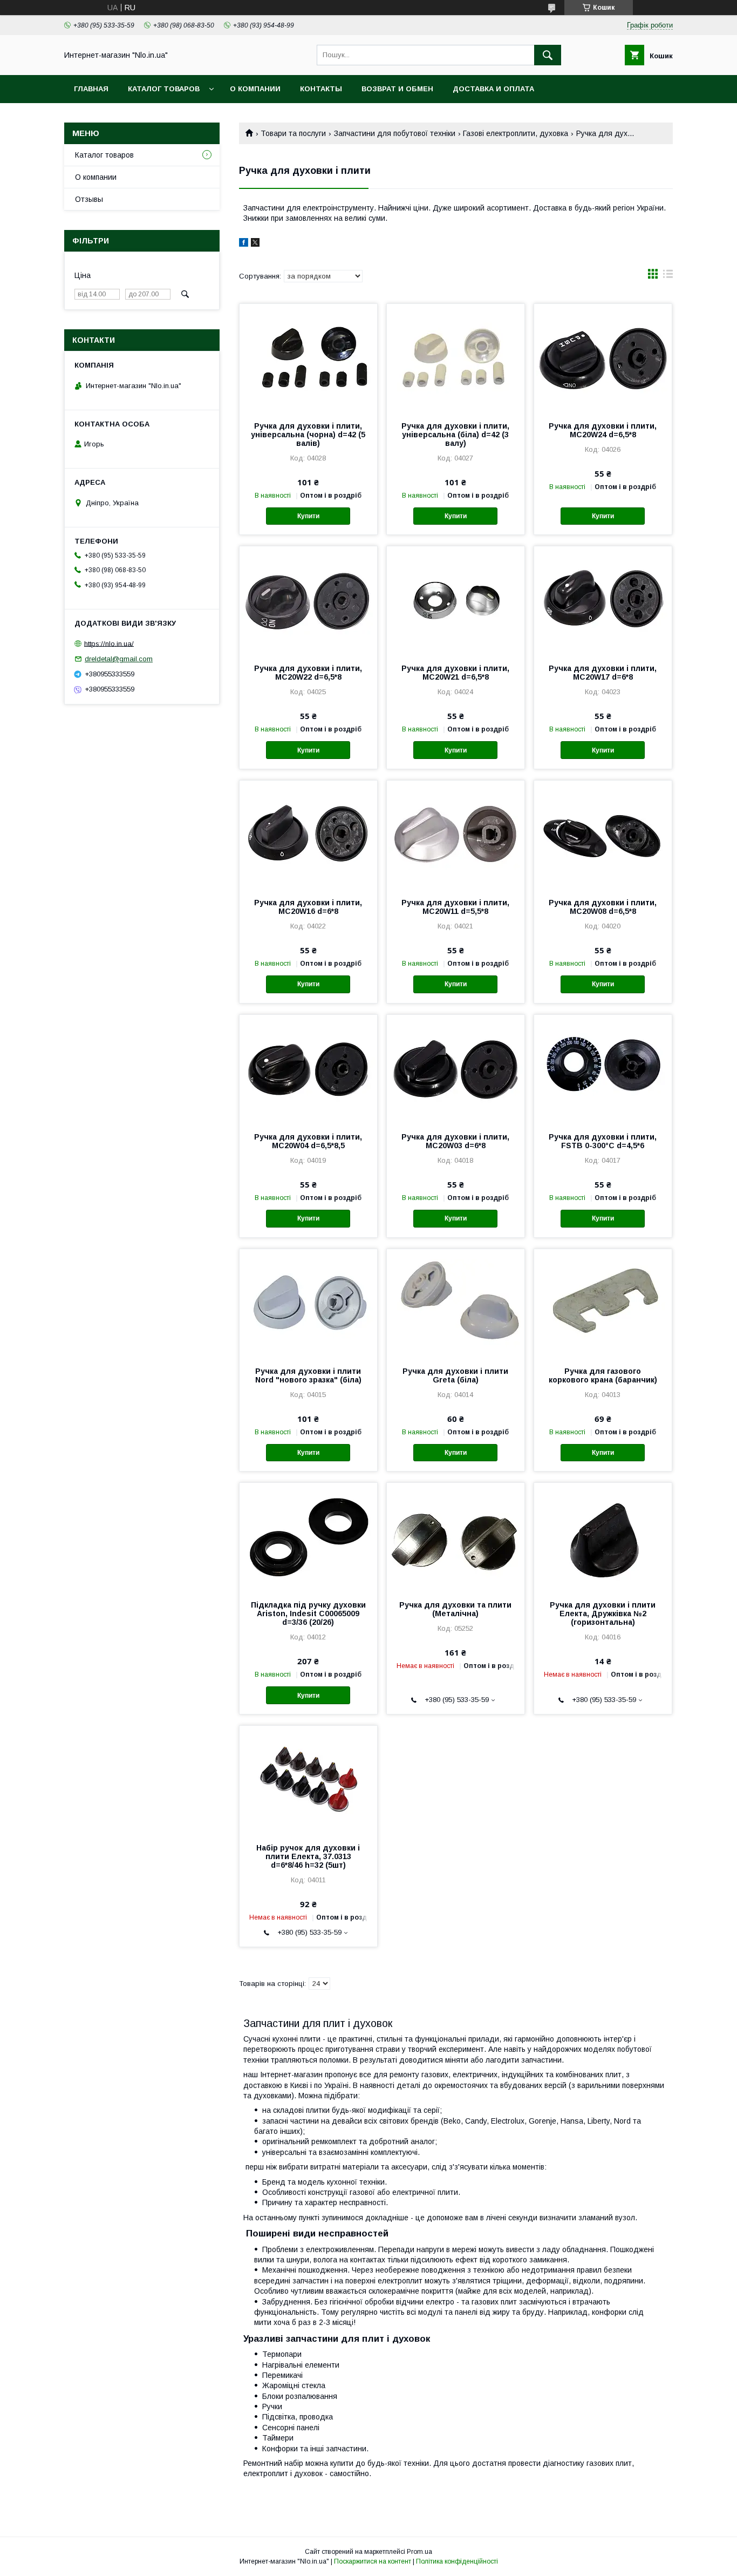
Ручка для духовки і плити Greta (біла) (455, 1375)
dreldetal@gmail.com (119, 659)
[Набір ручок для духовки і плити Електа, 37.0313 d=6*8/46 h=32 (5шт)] (308, 1780)
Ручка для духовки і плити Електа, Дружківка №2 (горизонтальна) (603, 1614)
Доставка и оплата (493, 89)
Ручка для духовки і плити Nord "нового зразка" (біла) (308, 1375)
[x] (255, 244)
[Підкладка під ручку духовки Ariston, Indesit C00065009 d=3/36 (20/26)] (308, 1537)
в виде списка (668, 276)
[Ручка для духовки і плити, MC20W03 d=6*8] (456, 1069)
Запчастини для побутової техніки (395, 133)
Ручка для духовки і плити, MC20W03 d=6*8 (455, 1141)
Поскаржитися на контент (373, 2561)
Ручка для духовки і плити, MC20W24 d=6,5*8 (603, 430)
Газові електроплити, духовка (516, 133)
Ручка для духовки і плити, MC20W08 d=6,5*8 (603, 907)
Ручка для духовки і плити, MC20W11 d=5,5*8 (455, 907)
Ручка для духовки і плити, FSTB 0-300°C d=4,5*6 (603, 1141)
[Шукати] (548, 55)
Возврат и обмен (397, 89)
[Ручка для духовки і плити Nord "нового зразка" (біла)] (308, 1303)
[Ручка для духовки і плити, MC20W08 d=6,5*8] (603, 835)
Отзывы (89, 199)
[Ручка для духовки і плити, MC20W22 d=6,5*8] (308, 600)
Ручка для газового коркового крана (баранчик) (603, 1375)
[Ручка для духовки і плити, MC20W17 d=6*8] (603, 600)
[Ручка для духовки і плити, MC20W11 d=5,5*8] (456, 835)
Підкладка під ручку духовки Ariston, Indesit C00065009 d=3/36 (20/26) (308, 1614)
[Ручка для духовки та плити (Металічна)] (456, 1537)
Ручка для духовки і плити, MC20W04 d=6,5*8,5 (308, 1141)
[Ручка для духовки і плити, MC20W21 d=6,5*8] (456, 600)
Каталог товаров (164, 89)
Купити (308, 516)
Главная (91, 89)
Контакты (321, 89)
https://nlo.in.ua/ (109, 643)
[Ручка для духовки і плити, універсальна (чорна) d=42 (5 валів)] (308, 358)
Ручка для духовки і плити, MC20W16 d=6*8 (308, 907)
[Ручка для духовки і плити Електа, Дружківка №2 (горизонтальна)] (603, 1537)
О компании (255, 89)
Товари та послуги (293, 133)
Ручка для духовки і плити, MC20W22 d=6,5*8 (308, 673)
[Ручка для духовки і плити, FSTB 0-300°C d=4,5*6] (603, 1069)
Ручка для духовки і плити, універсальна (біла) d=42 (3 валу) (455, 435)
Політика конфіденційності (457, 2561)
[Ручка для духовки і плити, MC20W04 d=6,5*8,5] (308, 1069)
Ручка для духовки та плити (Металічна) (455, 1609)
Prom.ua (419, 2552)
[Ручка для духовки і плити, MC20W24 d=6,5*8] (603, 358)
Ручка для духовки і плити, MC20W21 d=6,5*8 (455, 673)
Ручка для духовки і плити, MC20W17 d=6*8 (603, 673)
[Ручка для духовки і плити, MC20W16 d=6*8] (308, 835)
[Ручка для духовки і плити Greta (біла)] (456, 1303)
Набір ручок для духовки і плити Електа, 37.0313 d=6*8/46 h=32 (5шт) (308, 1856)
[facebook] (244, 244)
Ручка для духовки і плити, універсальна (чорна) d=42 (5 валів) (308, 435)
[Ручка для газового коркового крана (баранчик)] (603, 1303)
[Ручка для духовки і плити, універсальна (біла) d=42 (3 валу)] (456, 358)
